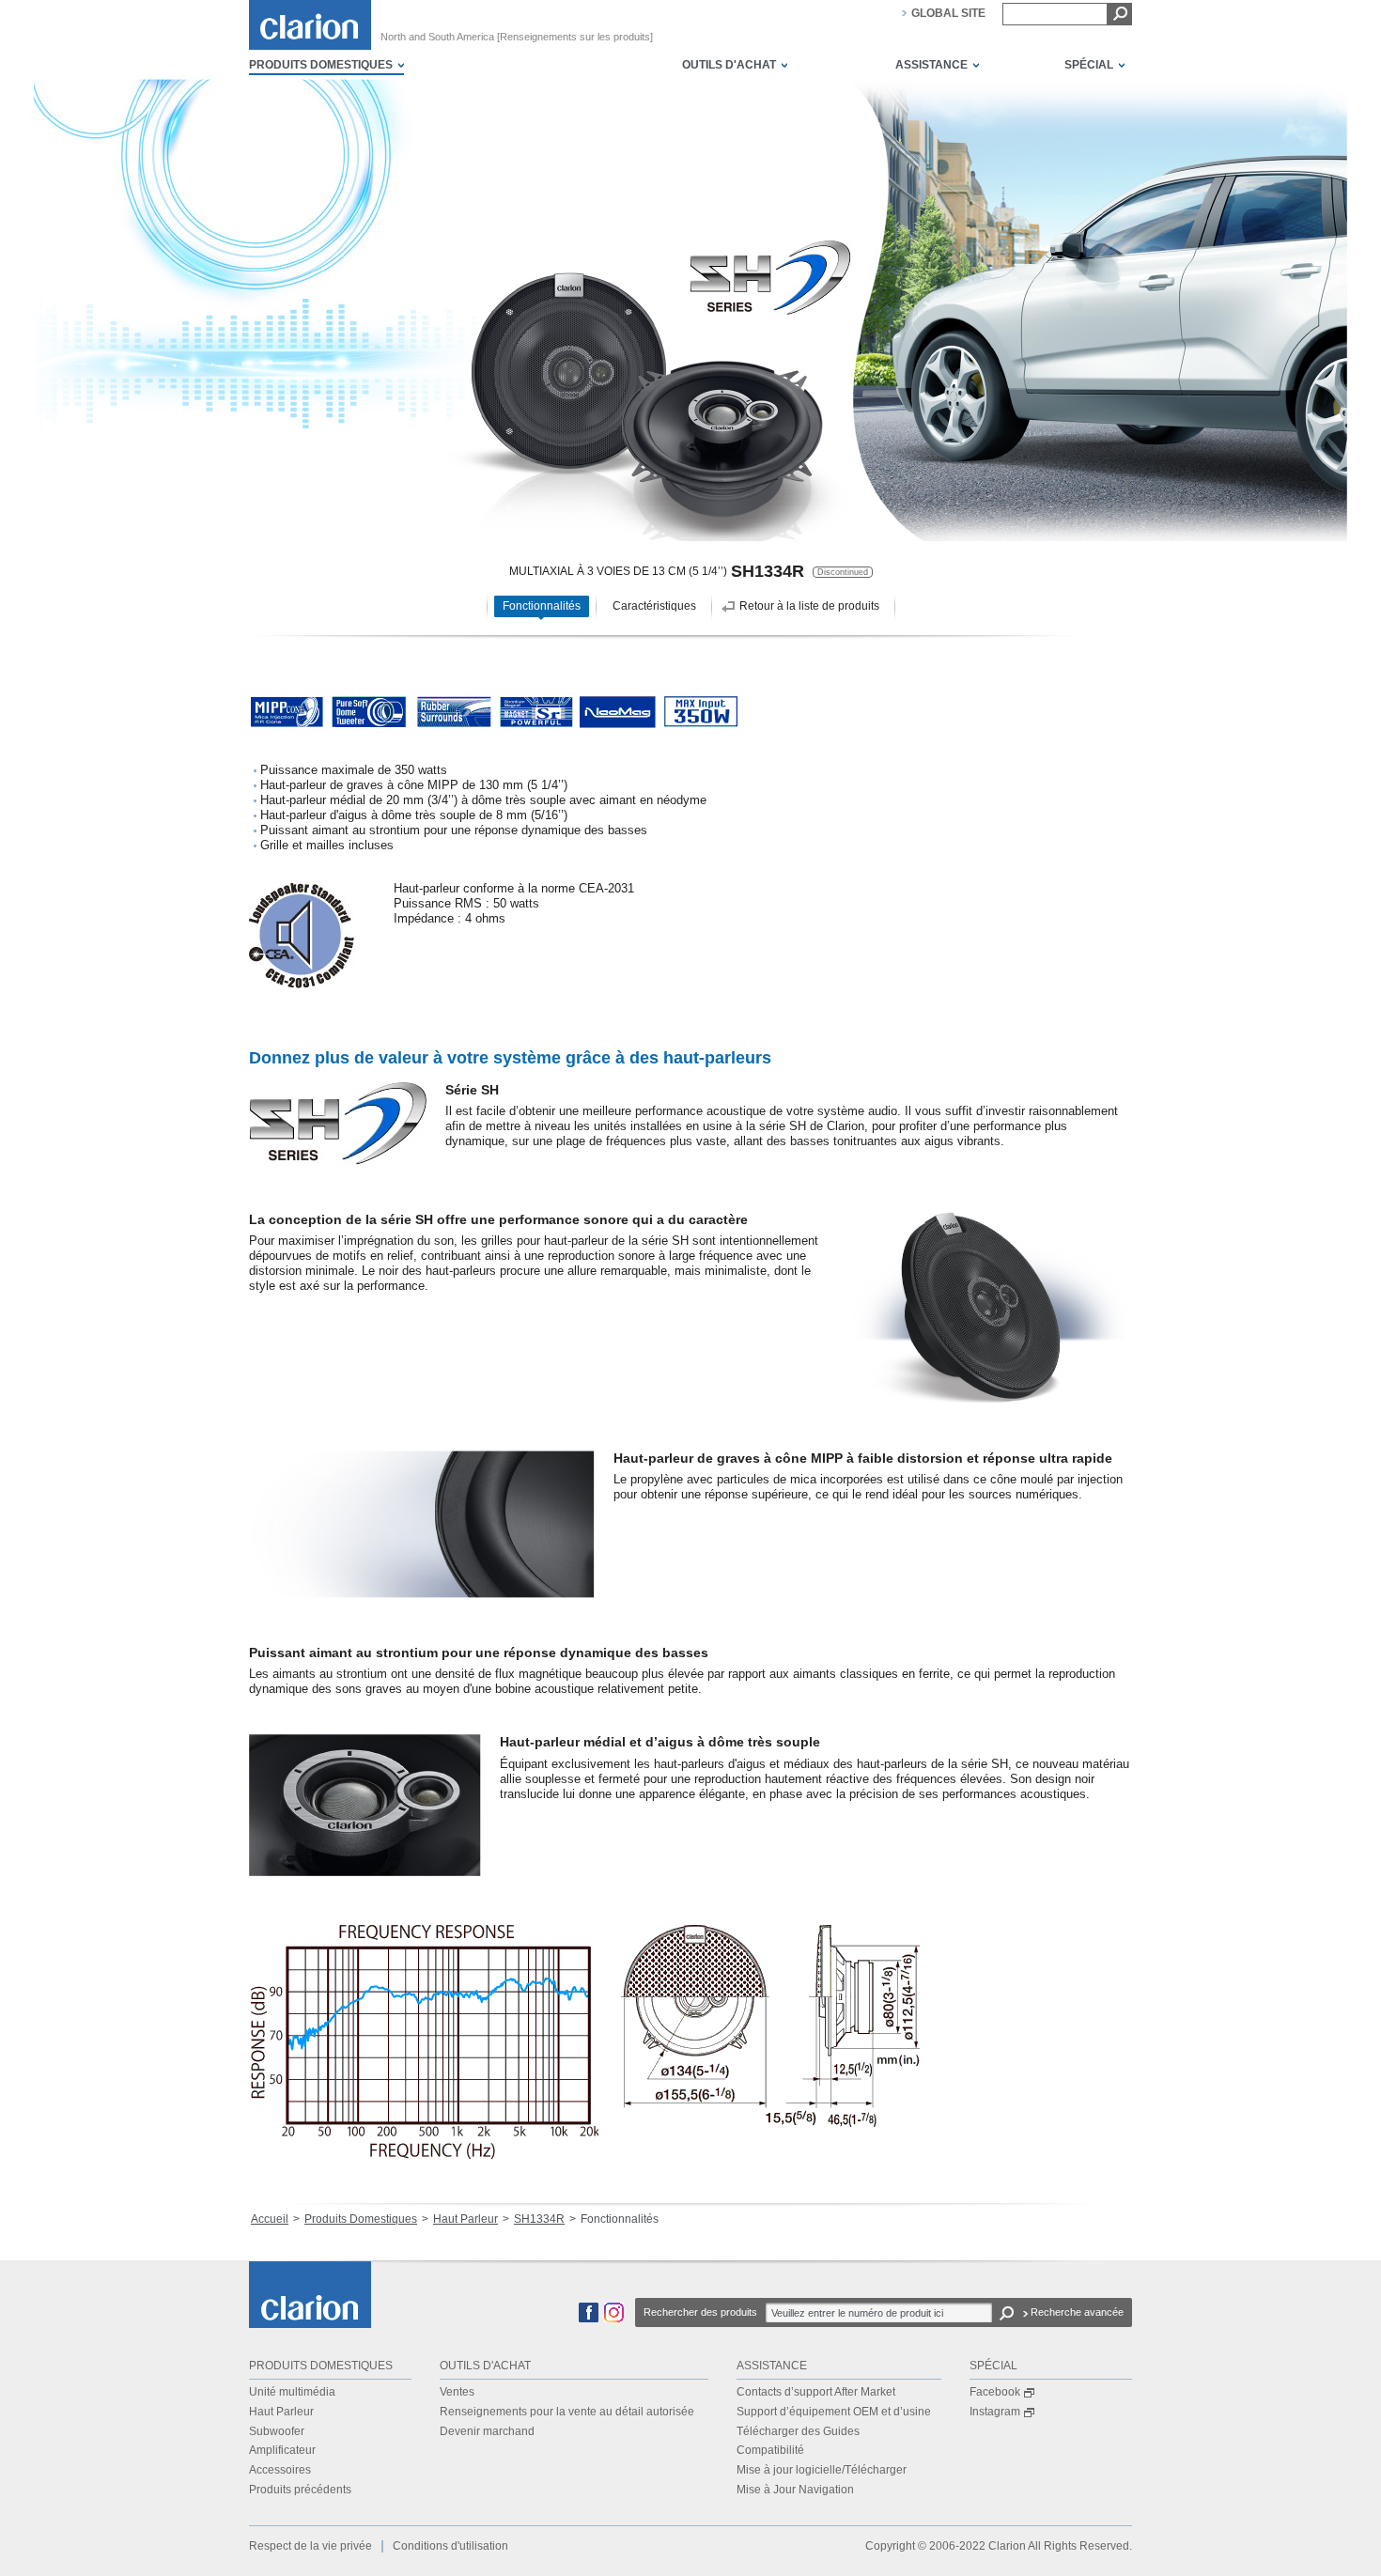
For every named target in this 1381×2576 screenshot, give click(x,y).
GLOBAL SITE (948, 13)
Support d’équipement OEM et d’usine (834, 2412)
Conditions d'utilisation (450, 2546)
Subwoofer (277, 2431)
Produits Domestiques (361, 2219)
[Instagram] (614, 2319)
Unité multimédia (292, 2392)
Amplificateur (282, 2450)
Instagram (995, 2412)
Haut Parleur (466, 2219)
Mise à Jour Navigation (795, 2490)
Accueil (270, 2219)
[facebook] (589, 2319)
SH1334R (539, 2219)
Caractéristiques (654, 606)
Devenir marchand (487, 2431)
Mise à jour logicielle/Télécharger (822, 2470)
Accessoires (280, 2470)
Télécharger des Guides (798, 2431)
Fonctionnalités (542, 606)
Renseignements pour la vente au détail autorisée (567, 2412)
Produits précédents (300, 2490)
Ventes (457, 2392)
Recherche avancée (1077, 2312)
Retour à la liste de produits (809, 606)
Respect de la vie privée (310, 2546)
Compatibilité (770, 2450)
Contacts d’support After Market (816, 2392)
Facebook (995, 2392)
